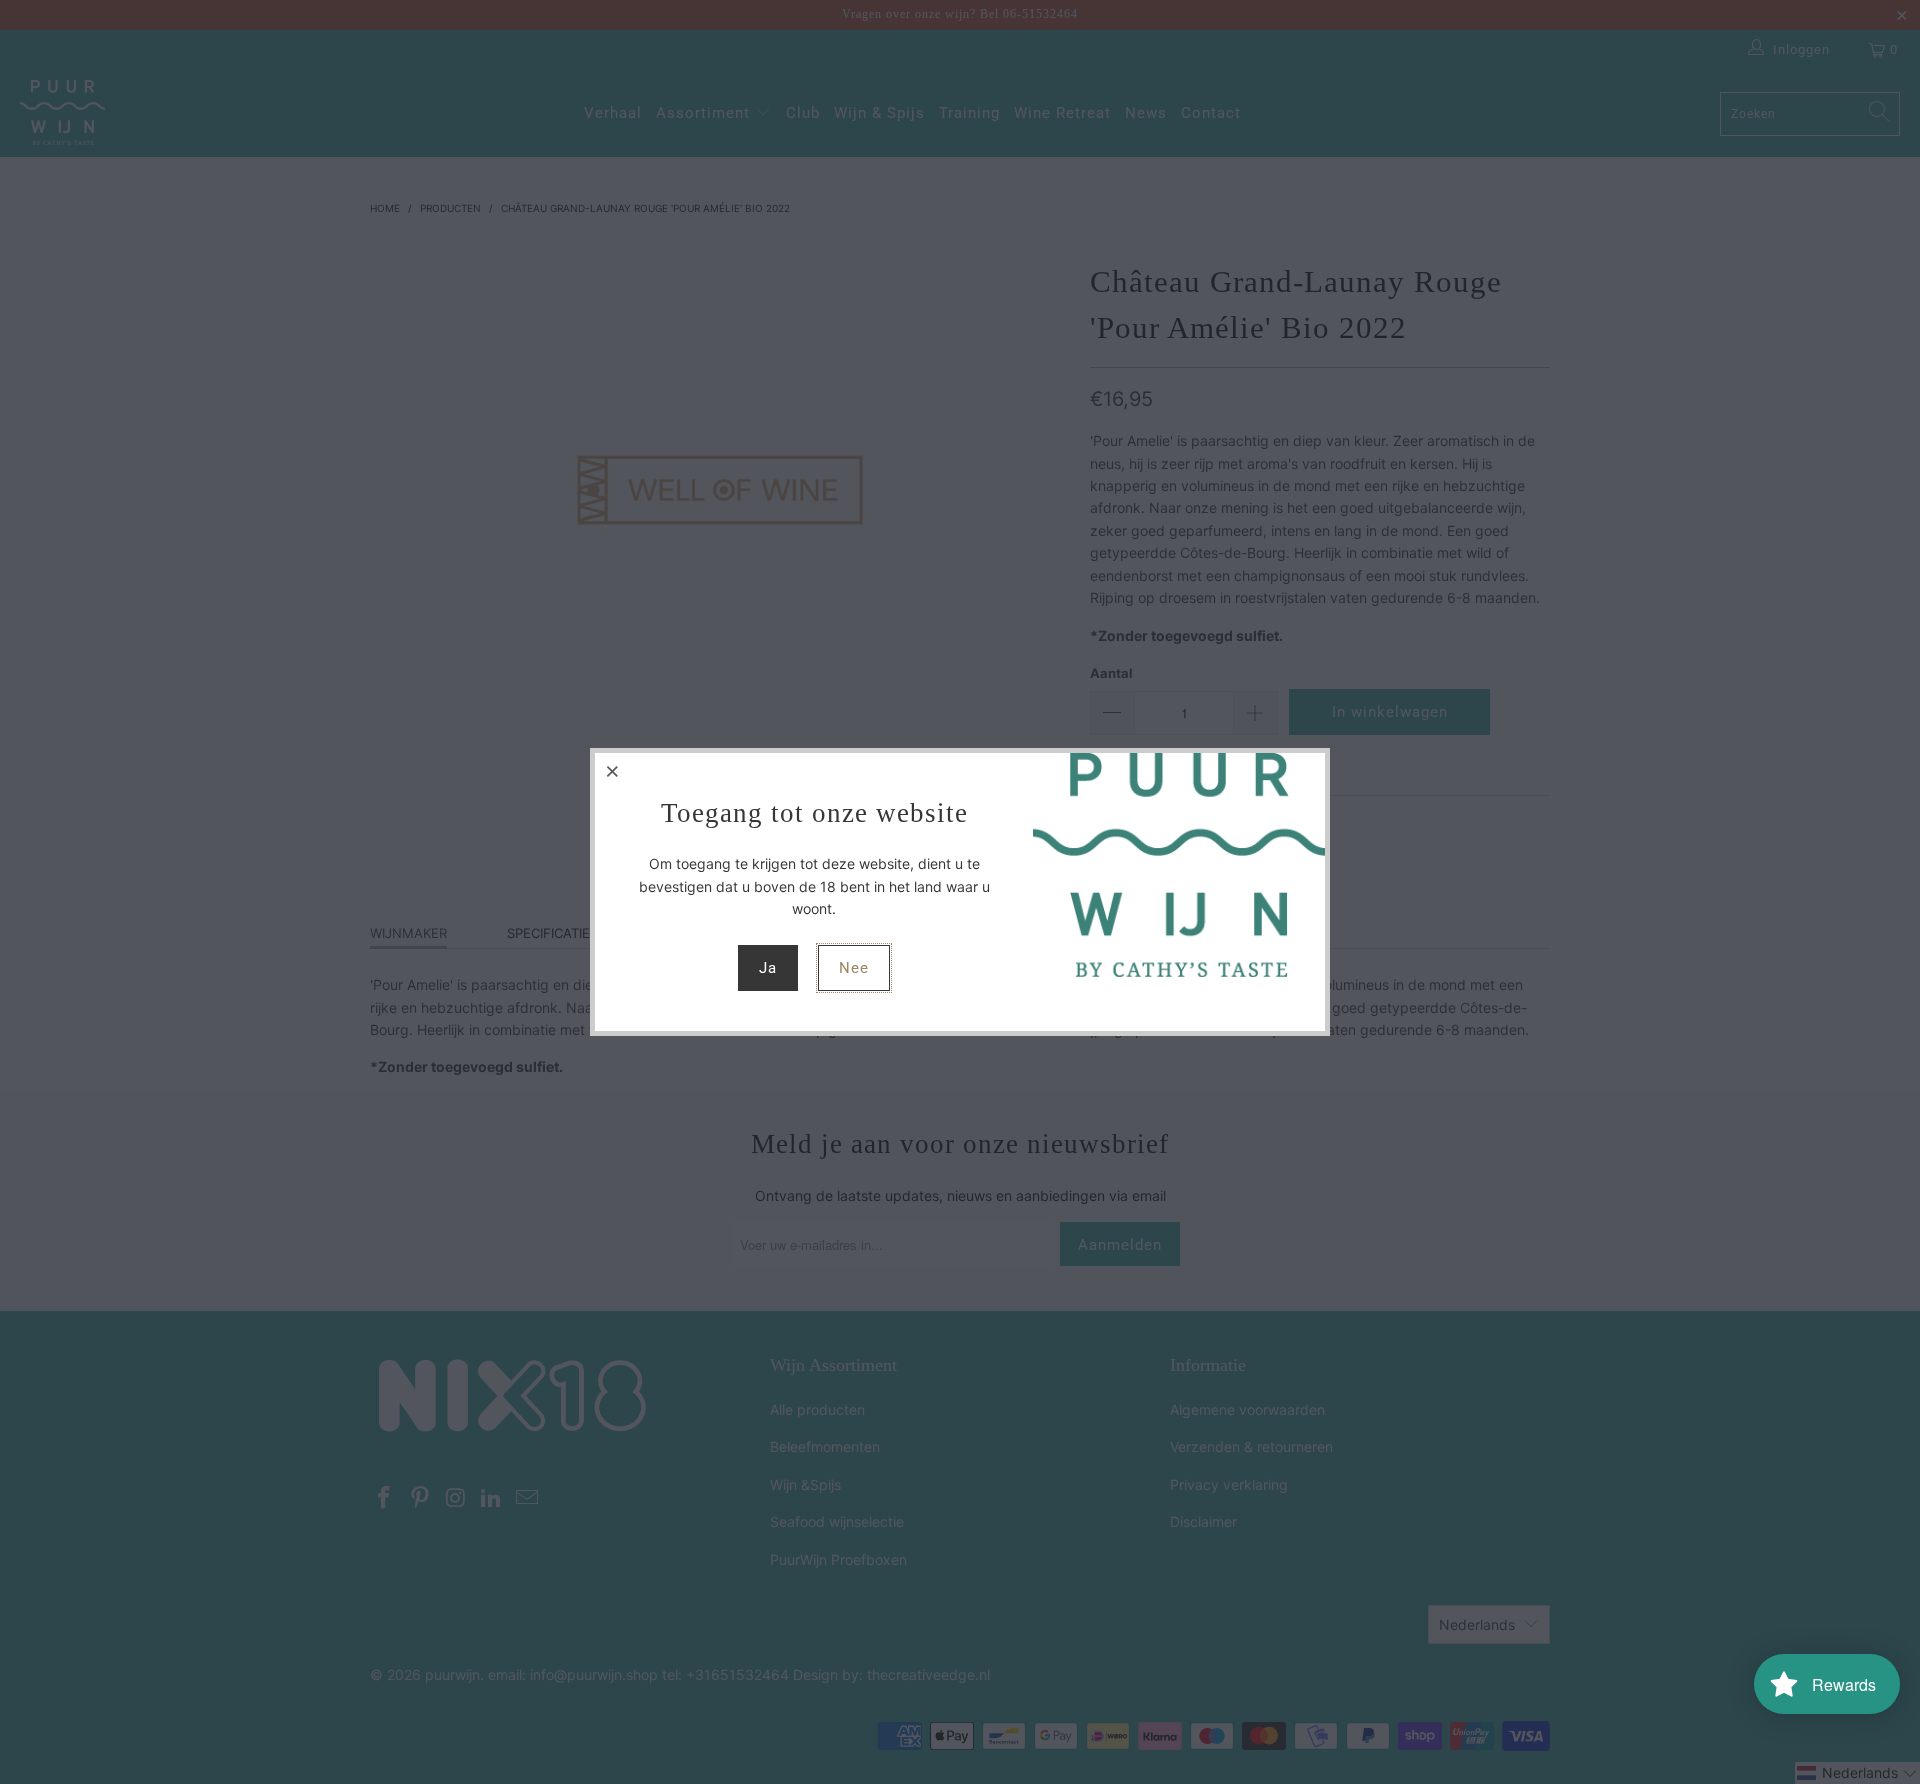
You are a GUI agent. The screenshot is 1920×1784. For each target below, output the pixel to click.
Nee (854, 968)
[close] (613, 771)
